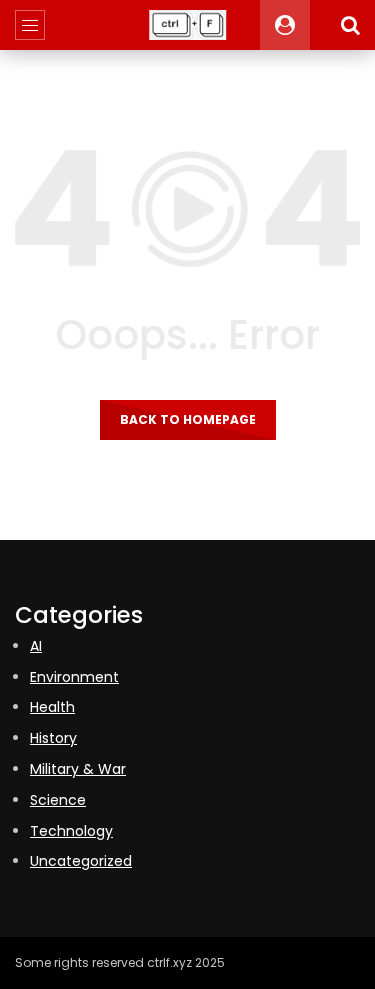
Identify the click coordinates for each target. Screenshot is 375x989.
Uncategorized (81, 861)
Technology (71, 831)
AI (36, 646)
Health (52, 707)
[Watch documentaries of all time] (187, 25)
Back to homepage (188, 419)
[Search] (350, 25)
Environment (74, 677)
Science (58, 800)
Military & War (78, 769)
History (53, 738)
